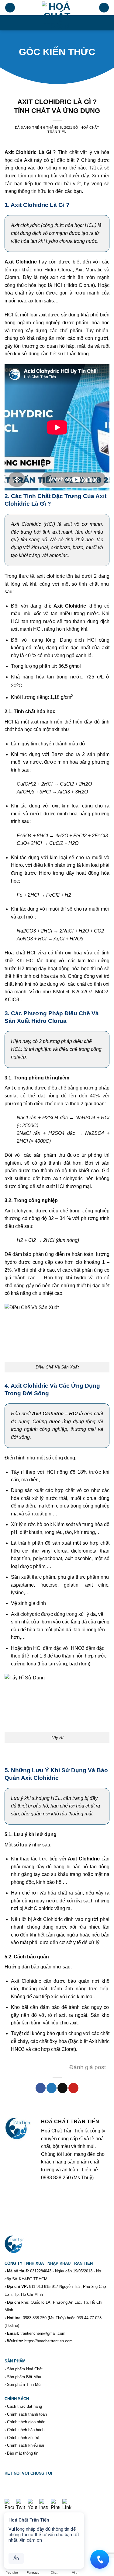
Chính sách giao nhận (26, 2422)
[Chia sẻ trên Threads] (62, 2088)
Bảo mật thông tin (23, 2453)
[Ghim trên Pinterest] (73, 2088)
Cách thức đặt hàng (24, 2406)
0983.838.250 (35, 2318)
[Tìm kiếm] (104, 8)
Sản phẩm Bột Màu (24, 2377)
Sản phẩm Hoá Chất (25, 2369)
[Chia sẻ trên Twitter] (52, 2088)
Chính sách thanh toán (27, 2414)
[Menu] (10, 8)
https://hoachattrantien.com (48, 2341)
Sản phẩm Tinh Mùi (24, 2384)
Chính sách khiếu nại (26, 2445)
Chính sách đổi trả (23, 2438)
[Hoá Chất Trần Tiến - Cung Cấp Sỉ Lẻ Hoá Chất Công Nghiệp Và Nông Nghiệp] (57, 15)
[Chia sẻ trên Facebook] (41, 2088)
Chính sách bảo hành (26, 2430)
